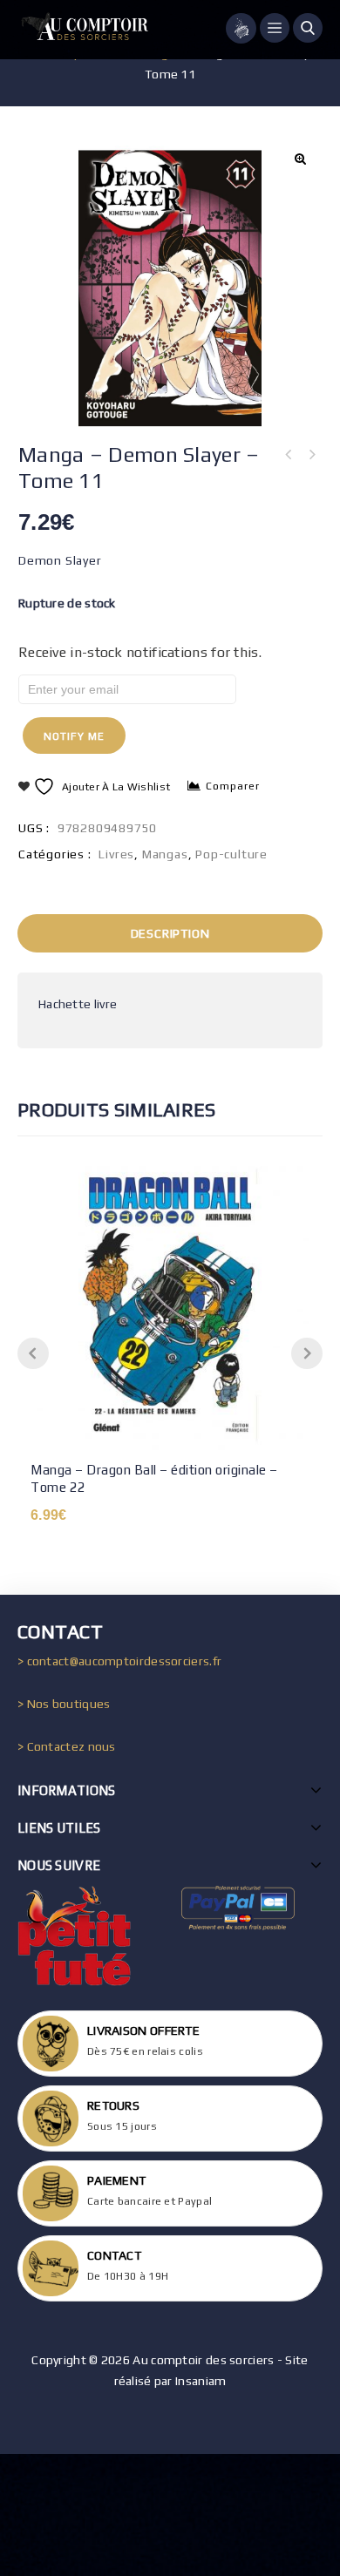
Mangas (165, 854)
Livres (116, 854)
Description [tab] (170, 933)
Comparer (233, 786)
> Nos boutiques (64, 1704)
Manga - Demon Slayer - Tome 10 (311, 455)
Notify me (74, 736)
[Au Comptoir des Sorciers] (83, 30)
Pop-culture (231, 854)
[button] (300, 159)
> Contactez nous (67, 1746)
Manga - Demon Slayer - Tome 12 (289, 455)
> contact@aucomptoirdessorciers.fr (119, 1661)
